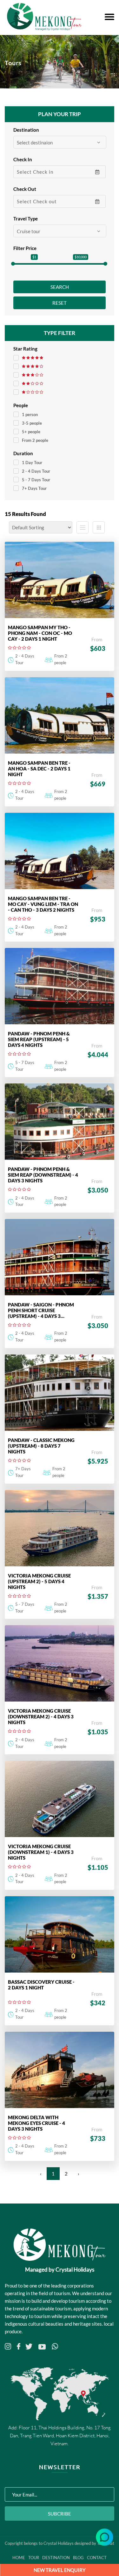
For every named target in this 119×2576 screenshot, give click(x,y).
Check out (25, 189)
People (21, 405)
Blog (78, 2558)
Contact (97, 2558)
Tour (34, 2558)
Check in (23, 159)
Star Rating (25, 349)
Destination (26, 130)
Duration (23, 453)
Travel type (26, 219)
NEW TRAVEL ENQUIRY (60, 2570)
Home (19, 2558)
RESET (60, 303)
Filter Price (25, 248)
